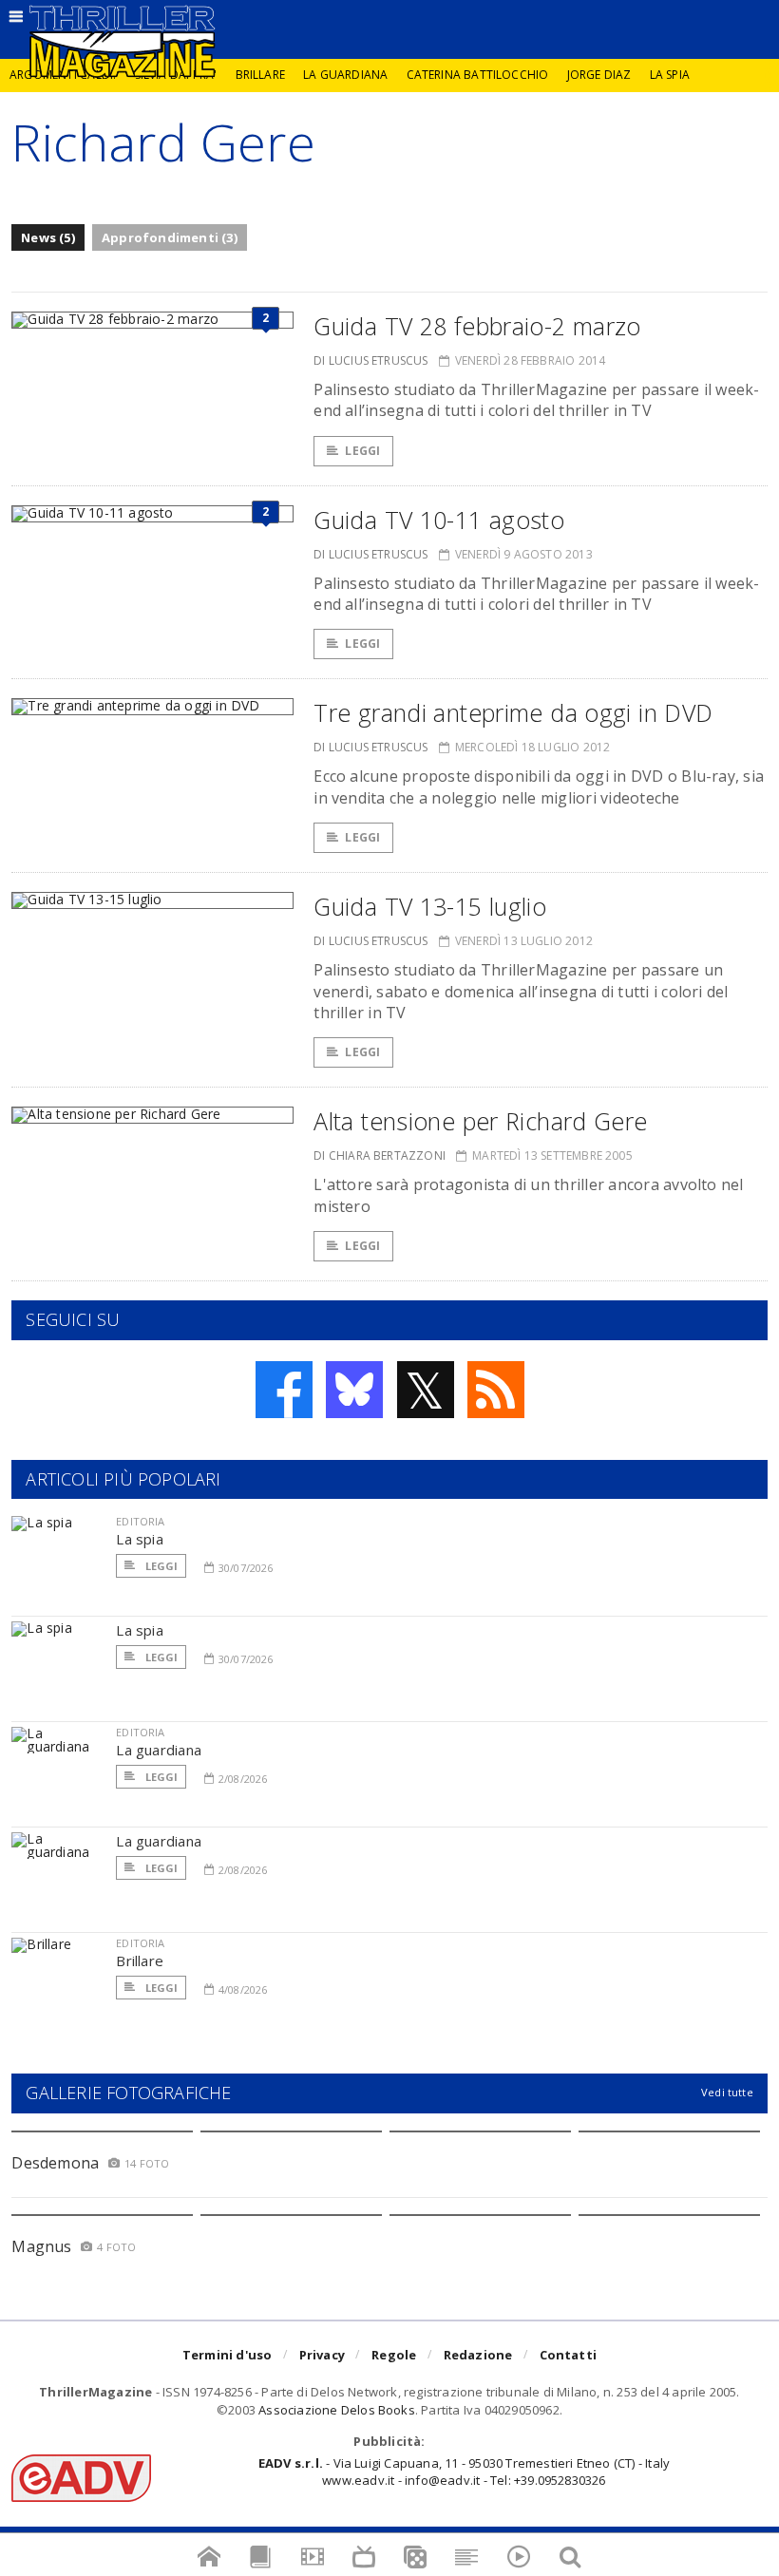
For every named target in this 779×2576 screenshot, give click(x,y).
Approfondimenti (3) (170, 237)
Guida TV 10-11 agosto (439, 520)
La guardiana (345, 75)
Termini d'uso (228, 2355)
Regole (394, 2355)
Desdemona (55, 2163)
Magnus (41, 2246)
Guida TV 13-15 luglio (430, 906)
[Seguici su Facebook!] (284, 1390)
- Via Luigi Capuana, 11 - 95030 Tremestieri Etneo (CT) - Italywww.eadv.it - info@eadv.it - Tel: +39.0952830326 (464, 2472)
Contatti (569, 2355)
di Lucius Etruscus (370, 360)
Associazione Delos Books (337, 2410)
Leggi (362, 451)
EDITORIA (140, 1521)
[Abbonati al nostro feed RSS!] (496, 1390)
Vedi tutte (727, 2092)
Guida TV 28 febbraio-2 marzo (477, 326)
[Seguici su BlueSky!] (354, 1390)
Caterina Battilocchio (478, 75)
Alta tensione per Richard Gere (480, 1121)
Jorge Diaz (599, 75)
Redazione (478, 2355)
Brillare (260, 75)
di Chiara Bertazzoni (380, 1155)
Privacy (322, 2355)
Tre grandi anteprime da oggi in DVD (513, 712)
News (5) (48, 237)
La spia (670, 75)
